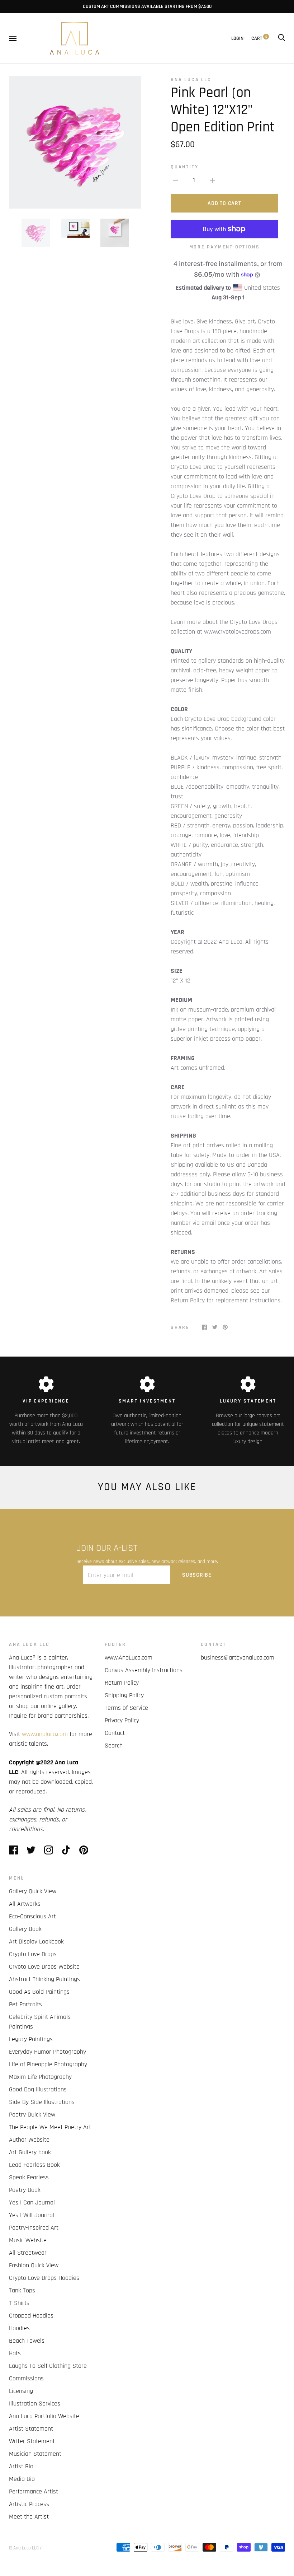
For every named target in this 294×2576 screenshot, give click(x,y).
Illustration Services (35, 2404)
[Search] (281, 38)
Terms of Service (126, 1708)
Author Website (29, 2140)
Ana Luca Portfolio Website (44, 2416)
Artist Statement (31, 2429)
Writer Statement (32, 2441)
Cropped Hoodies (31, 2316)
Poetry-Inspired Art (34, 2228)
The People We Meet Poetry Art (50, 2127)
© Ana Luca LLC (24, 2548)
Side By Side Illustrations (42, 2102)
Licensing (21, 2391)
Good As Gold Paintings (39, 1992)
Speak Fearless (29, 2177)
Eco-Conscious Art (32, 1916)
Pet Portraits (25, 2004)
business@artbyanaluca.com (238, 1658)
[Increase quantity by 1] (213, 180)
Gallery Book (25, 1929)
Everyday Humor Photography (48, 2052)
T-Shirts (19, 2303)
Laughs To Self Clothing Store (48, 2366)
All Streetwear (28, 2253)
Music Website (28, 2240)
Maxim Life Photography (40, 2077)
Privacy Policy (122, 1720)
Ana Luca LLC (191, 80)
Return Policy (122, 1683)
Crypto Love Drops (33, 1954)
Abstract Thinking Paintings (44, 1979)
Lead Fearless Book (34, 2165)
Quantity (184, 167)
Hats (15, 2353)
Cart (259, 38)
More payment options (225, 247)
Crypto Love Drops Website (44, 1967)
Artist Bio (21, 2466)
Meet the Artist (29, 2517)
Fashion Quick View (34, 2265)
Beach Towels (27, 2341)
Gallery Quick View (33, 1891)
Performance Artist (34, 2491)
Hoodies (19, 2328)
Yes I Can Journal (32, 2202)
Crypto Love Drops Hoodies (44, 2278)
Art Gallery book (30, 2152)
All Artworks (25, 1904)
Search (114, 1746)
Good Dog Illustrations (38, 2089)
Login (237, 38)
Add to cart (224, 203)
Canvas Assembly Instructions (144, 1670)
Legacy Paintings (31, 2039)
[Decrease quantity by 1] (175, 180)
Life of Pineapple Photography (48, 2064)
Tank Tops (22, 2290)
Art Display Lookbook (36, 1942)
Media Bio (22, 2479)
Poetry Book (25, 2190)
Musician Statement (35, 2454)
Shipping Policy (124, 1695)
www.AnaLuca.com (129, 1658)
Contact (115, 1733)
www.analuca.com (45, 1734)
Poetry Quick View (32, 2115)
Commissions (26, 2378)
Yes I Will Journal (32, 2215)
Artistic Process (29, 2504)
